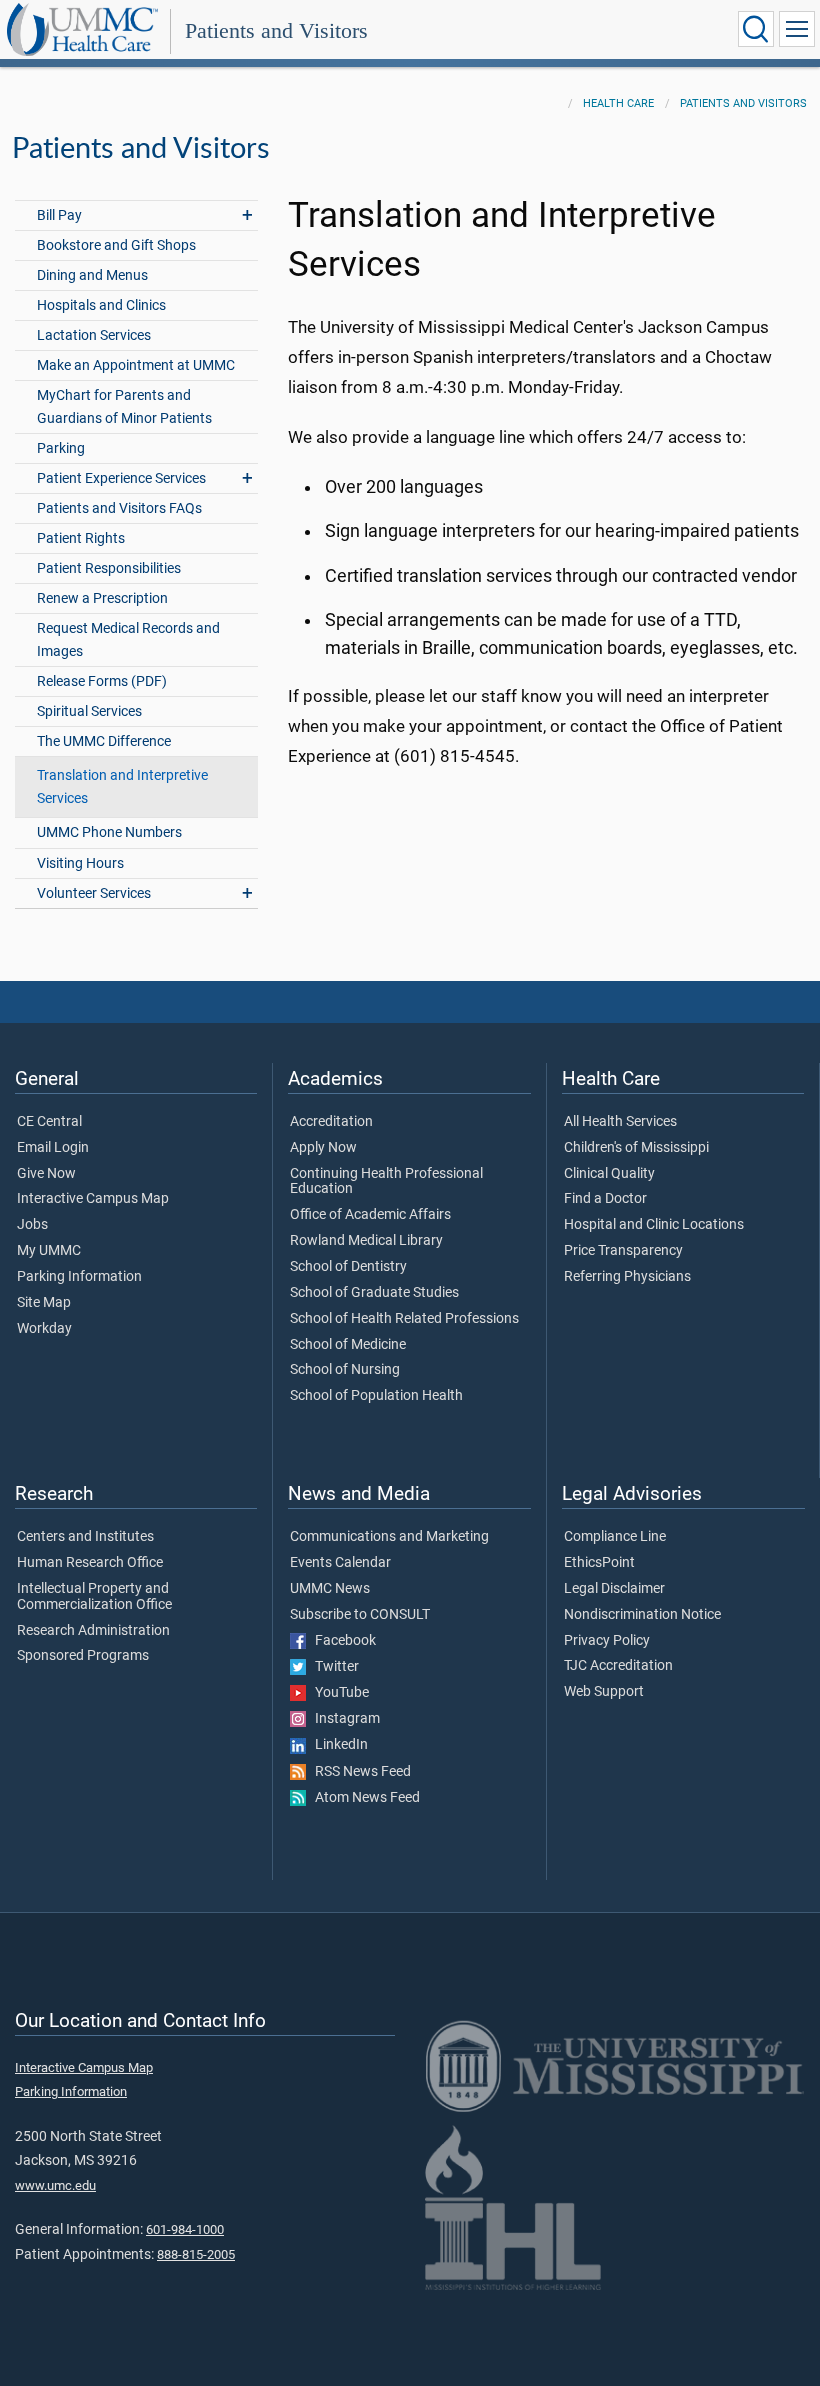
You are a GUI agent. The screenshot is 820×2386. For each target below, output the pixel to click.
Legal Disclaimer (614, 1589)
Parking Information (79, 1277)
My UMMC (49, 1251)
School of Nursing (345, 1370)
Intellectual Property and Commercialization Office (94, 1597)
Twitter (332, 1667)
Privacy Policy (607, 1641)
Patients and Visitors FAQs (119, 508)
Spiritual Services (89, 711)
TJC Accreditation (618, 1666)
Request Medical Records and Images (128, 640)
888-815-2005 (196, 2254)
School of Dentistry (348, 1267)
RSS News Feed (358, 1772)
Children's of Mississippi (636, 1148)
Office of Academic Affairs (370, 1215)
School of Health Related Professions (404, 1319)
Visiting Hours (80, 863)
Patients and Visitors (276, 30)
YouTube (337, 1693)
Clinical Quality (609, 1174)
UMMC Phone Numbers (109, 832)
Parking (61, 448)
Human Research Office (90, 1563)
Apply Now (323, 1148)
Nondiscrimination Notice (642, 1615)
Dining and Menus (92, 275)
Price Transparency (623, 1251)
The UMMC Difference (104, 741)
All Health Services (620, 1122)
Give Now (46, 1174)
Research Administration (93, 1631)
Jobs (32, 1225)
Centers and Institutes (85, 1537)
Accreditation (331, 1122)
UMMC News (330, 1589)
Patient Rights (81, 538)
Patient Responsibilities (109, 568)
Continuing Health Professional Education (386, 1182)
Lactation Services (94, 335)
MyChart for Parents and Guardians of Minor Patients (124, 407)
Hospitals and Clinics (101, 305)
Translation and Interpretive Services (122, 787)
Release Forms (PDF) (102, 681)
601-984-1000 (185, 2229)
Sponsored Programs (83, 1656)
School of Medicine (348, 1345)
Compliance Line (615, 1537)
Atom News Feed (363, 1798)
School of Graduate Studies (374, 1293)
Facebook (341, 1641)
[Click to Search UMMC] (756, 29)
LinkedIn (337, 1745)
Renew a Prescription (102, 598)
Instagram (343, 1719)
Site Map (44, 1303)
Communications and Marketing (389, 1537)
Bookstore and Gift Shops (116, 245)
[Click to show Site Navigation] (797, 29)
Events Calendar (340, 1563)
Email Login (53, 1148)
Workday (44, 1329)
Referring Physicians (627, 1277)
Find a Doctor (605, 1199)
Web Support (604, 1692)
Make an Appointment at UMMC (136, 365)
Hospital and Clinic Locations (654, 1225)
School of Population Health (376, 1396)
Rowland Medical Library (366, 1241)
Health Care (618, 103)
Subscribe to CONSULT (360, 1615)
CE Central (49, 1122)
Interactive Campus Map (93, 1199)
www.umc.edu (55, 2185)
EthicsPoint (599, 1563)
